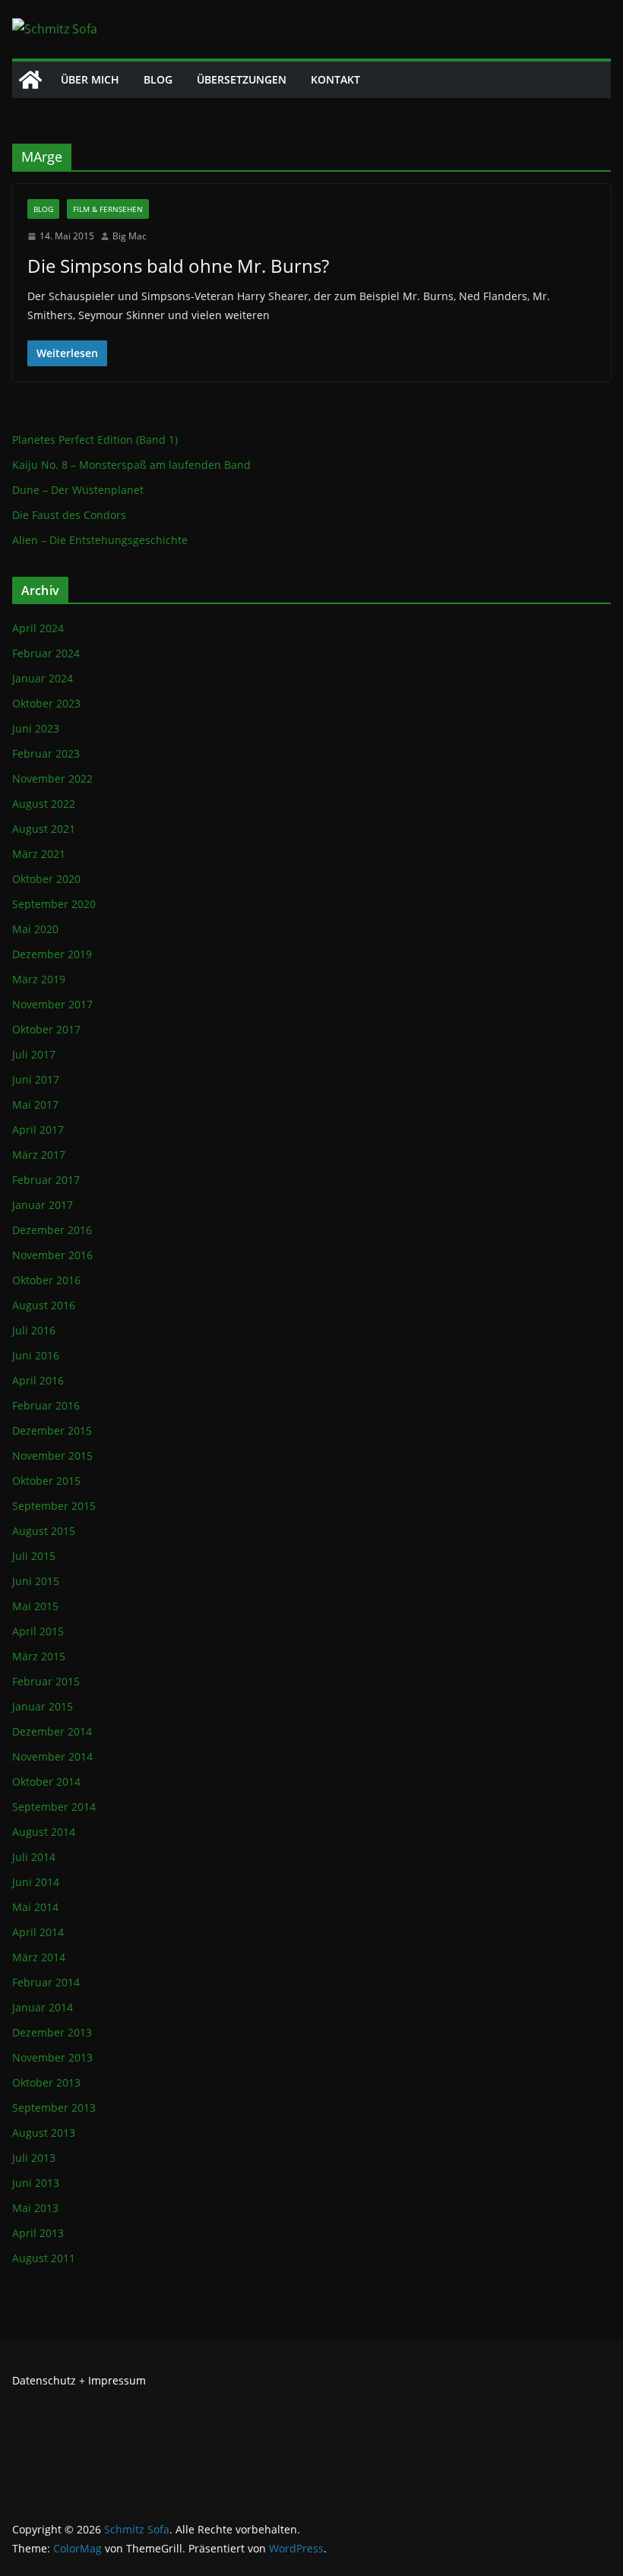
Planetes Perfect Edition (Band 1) (95, 440)
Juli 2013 (34, 2158)
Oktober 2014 (46, 1782)
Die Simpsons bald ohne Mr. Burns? (178, 266)
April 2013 (38, 2233)
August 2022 (44, 804)
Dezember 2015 (52, 1430)
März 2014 (39, 1957)
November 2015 (52, 1456)
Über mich (90, 79)
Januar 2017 (43, 1205)
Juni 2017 (36, 1079)
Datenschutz (44, 2380)
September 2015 (54, 1506)
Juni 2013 (36, 2183)
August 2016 (44, 1305)
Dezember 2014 (52, 1731)
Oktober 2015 (46, 1481)
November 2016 (52, 1255)
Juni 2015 (36, 1581)
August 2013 (44, 2133)
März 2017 (39, 1155)
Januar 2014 (43, 2007)
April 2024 (38, 628)
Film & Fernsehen (108, 209)
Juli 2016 (34, 1330)
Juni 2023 (36, 728)
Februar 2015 (46, 1681)
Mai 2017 (35, 1104)
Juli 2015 (34, 1556)
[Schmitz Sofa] (30, 80)
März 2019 (39, 979)
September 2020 (54, 904)
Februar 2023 (46, 753)
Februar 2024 (46, 653)
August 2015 (44, 1531)
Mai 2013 (35, 2208)
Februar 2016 (46, 1405)
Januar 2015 (43, 1706)
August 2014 (44, 1832)
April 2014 (38, 1932)
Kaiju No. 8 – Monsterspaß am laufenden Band (131, 465)
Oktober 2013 (46, 2082)
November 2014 (52, 1756)
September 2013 (54, 2108)
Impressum (117, 2380)
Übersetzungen (242, 79)
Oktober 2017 (46, 1029)
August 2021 (44, 829)
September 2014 (54, 1807)
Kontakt (335, 79)
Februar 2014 (46, 1982)
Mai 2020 (35, 929)
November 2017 (52, 1004)
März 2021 (39, 854)
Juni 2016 (36, 1355)
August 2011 (44, 2258)
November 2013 (52, 2057)
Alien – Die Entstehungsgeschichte (100, 540)
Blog (158, 79)
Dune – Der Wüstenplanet (78, 490)
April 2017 (38, 1130)
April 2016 (38, 1380)
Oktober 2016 (46, 1280)
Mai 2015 (35, 1606)
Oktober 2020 (46, 879)
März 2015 (39, 1656)
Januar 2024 (43, 678)
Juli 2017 (34, 1054)
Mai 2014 (35, 1907)
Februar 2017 (46, 1180)
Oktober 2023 (46, 703)
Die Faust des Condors (69, 515)
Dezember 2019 (52, 954)
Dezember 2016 (52, 1230)
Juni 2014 (36, 1882)
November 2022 (52, 778)
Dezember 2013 (52, 2032)
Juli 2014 (34, 1857)
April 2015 (38, 1631)
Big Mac (130, 236)
